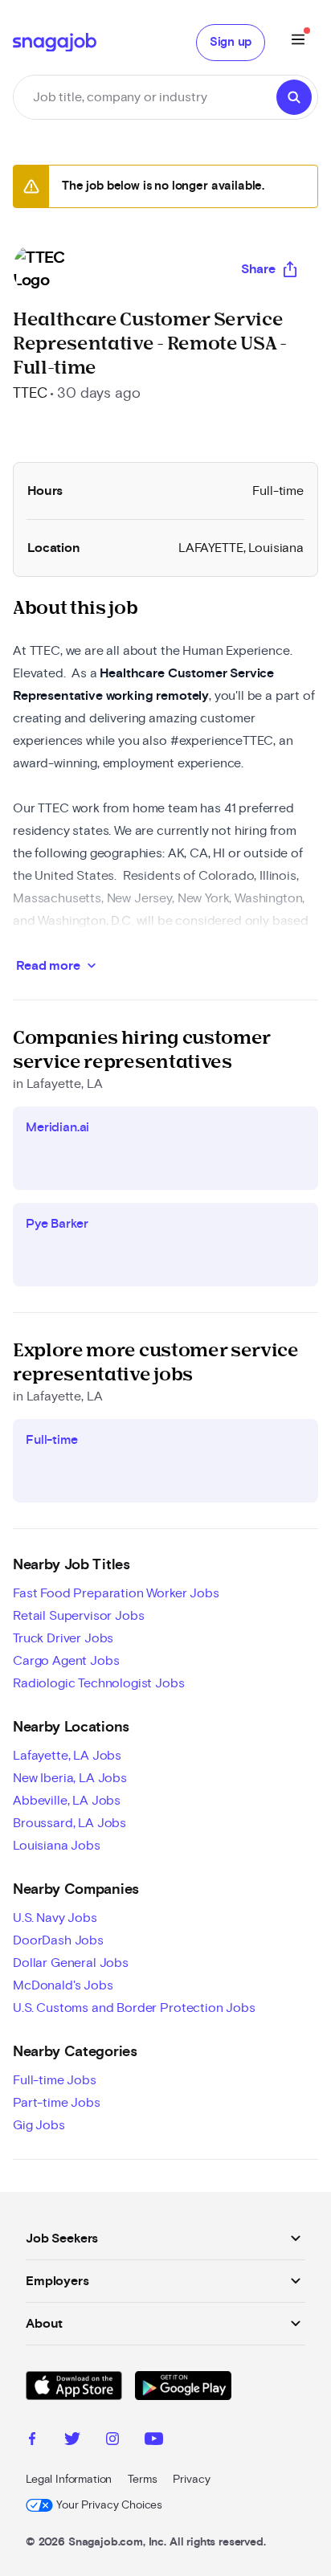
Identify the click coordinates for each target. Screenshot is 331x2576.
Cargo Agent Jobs (66, 1661)
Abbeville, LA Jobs (67, 1801)
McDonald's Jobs (63, 1985)
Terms (142, 2480)
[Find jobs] (294, 97)
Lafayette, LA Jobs (67, 1756)
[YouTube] (154, 2441)
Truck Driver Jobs (63, 1638)
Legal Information (69, 2480)
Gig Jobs (39, 2125)
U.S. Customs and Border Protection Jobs (134, 2008)
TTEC (30, 394)
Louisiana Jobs (57, 1846)
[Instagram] (112, 2441)
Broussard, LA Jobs (69, 1823)
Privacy (191, 2480)
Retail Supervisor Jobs (78, 1616)
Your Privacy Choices (109, 2505)
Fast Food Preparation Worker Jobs (116, 1593)
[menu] (298, 42)
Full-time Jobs (55, 2080)
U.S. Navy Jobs (55, 1918)
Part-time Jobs (57, 2103)
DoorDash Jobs (58, 1940)
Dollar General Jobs (71, 1963)
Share (258, 269)
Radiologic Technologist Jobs (99, 1683)
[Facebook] (32, 2441)
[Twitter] (72, 2441)
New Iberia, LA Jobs (70, 1778)
